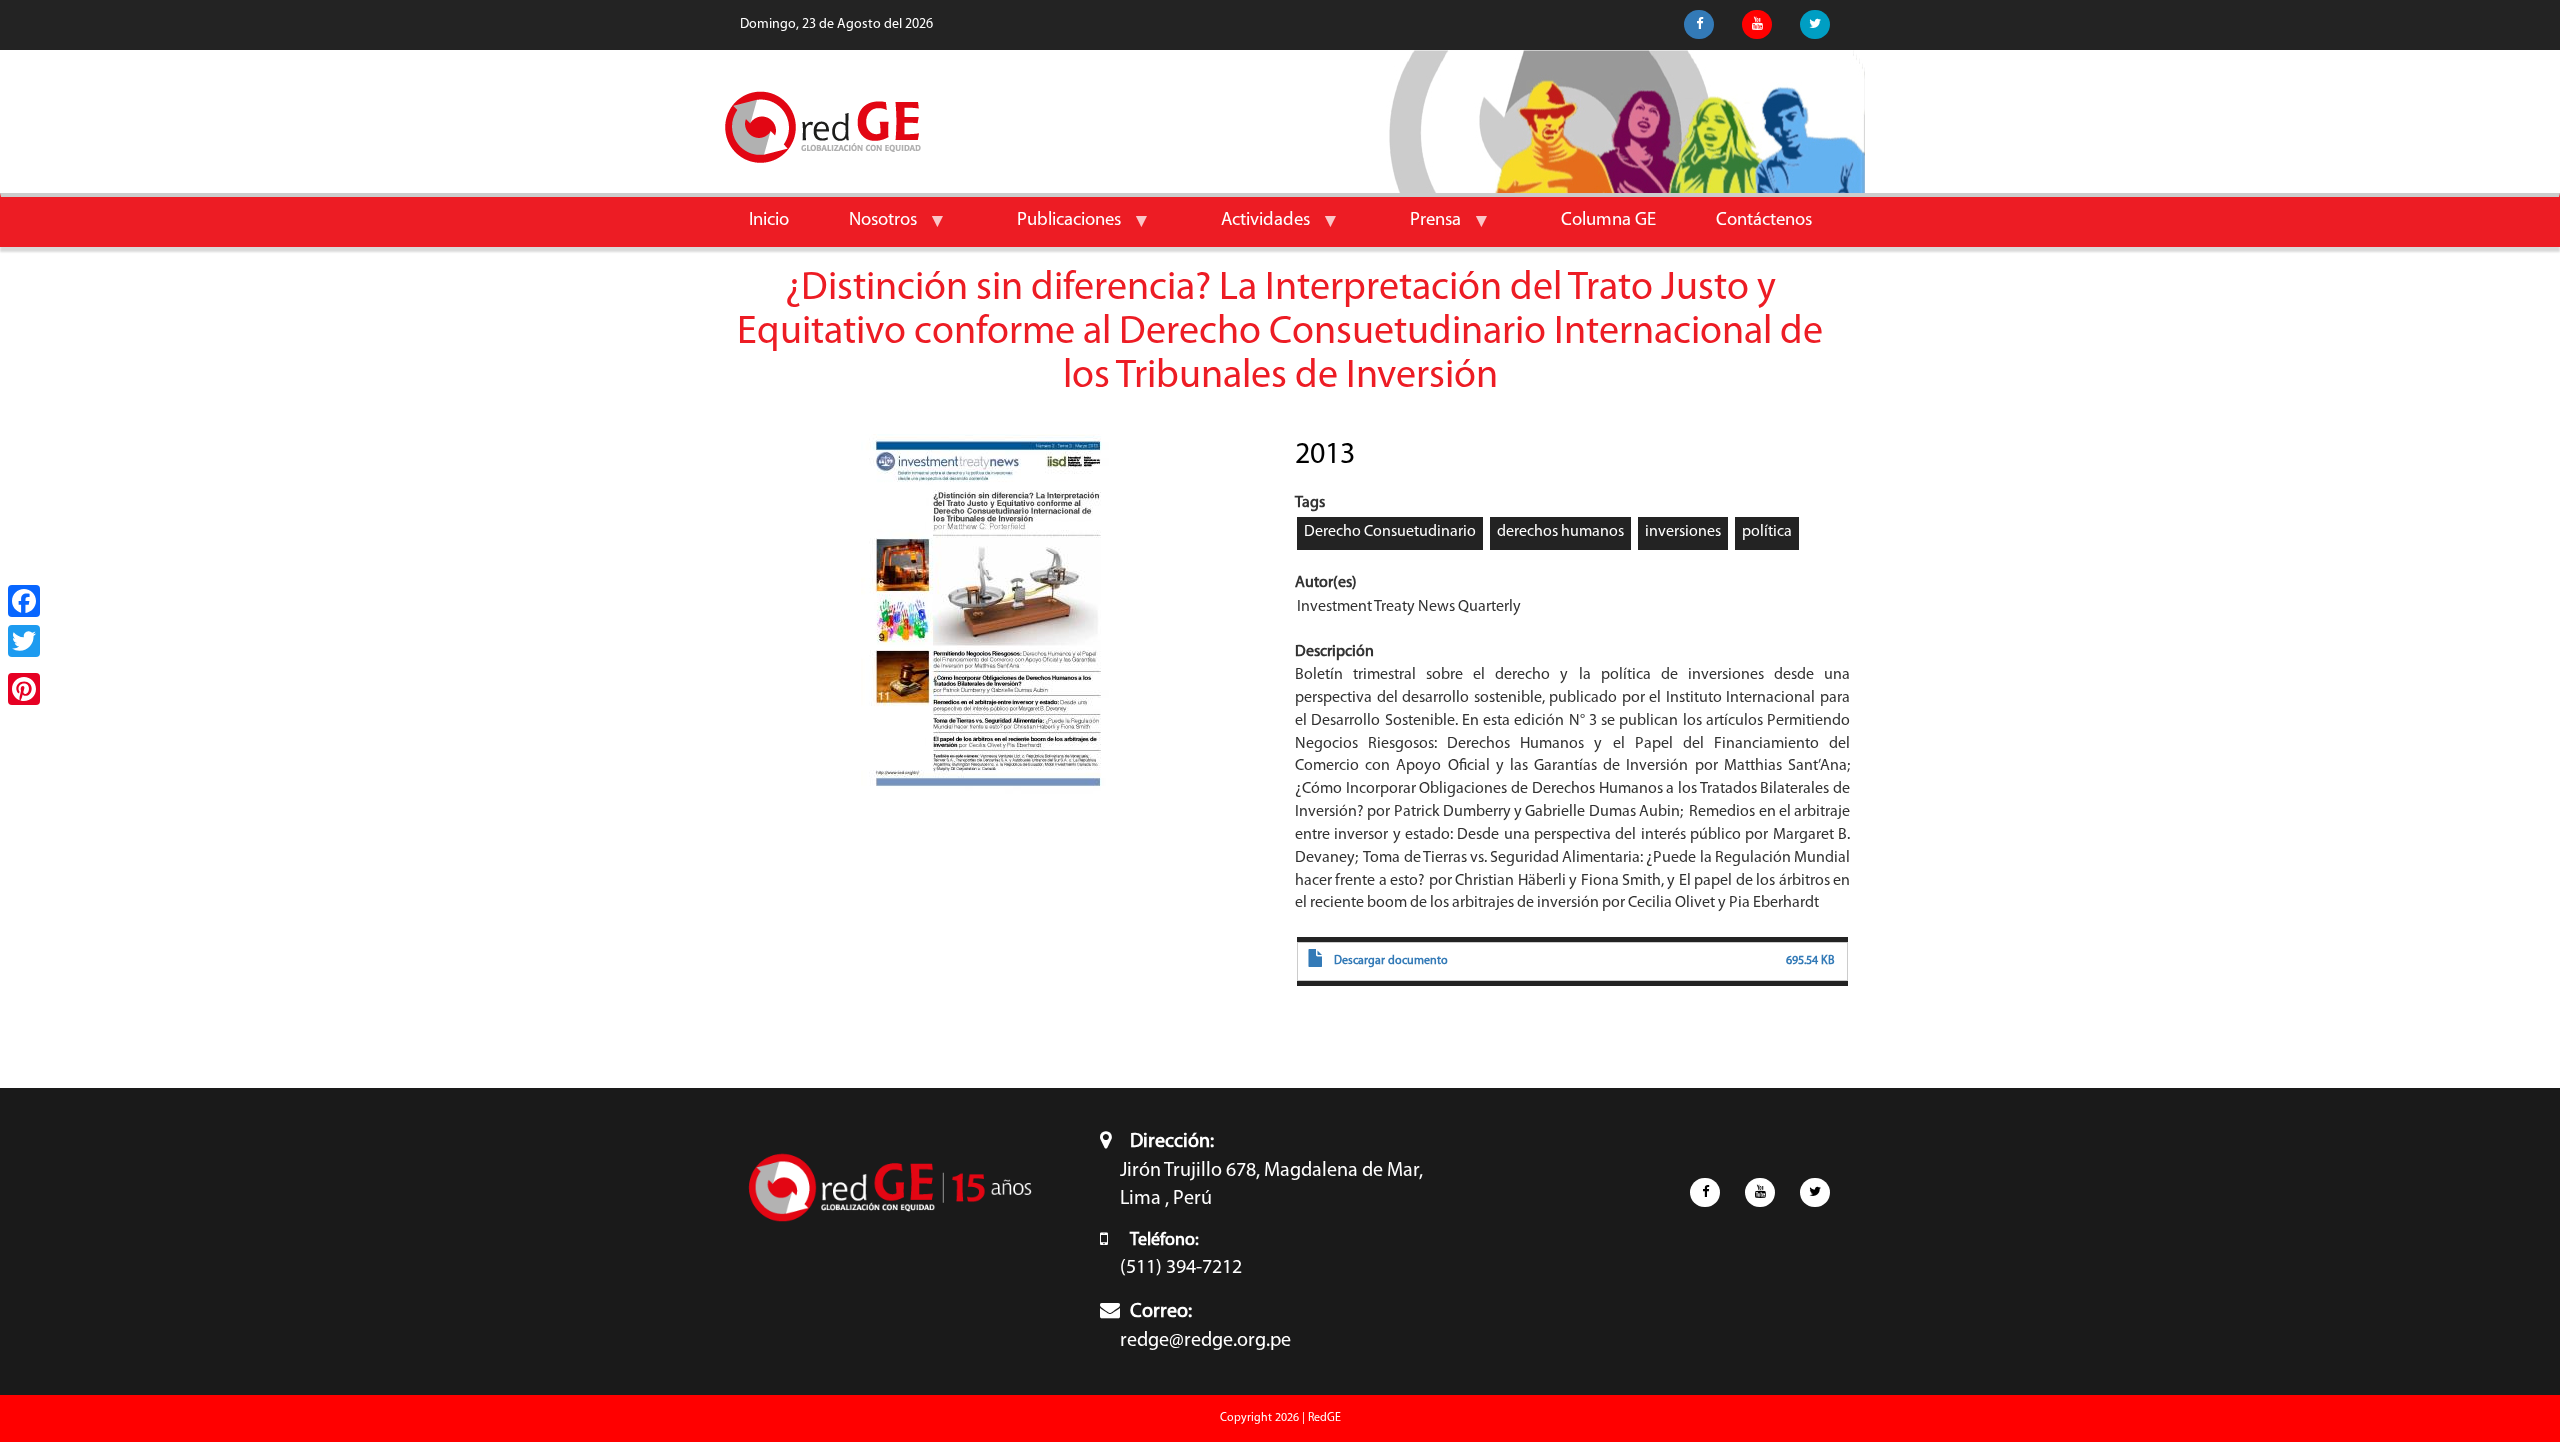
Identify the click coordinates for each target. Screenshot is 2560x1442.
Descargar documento (1391, 961)
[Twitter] (24, 641)
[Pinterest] (24, 689)
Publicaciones (1054, 228)
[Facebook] (24, 601)
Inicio (769, 220)
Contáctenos (1764, 220)
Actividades (1250, 228)
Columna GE (1608, 220)
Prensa (1420, 228)
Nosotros (868, 228)
